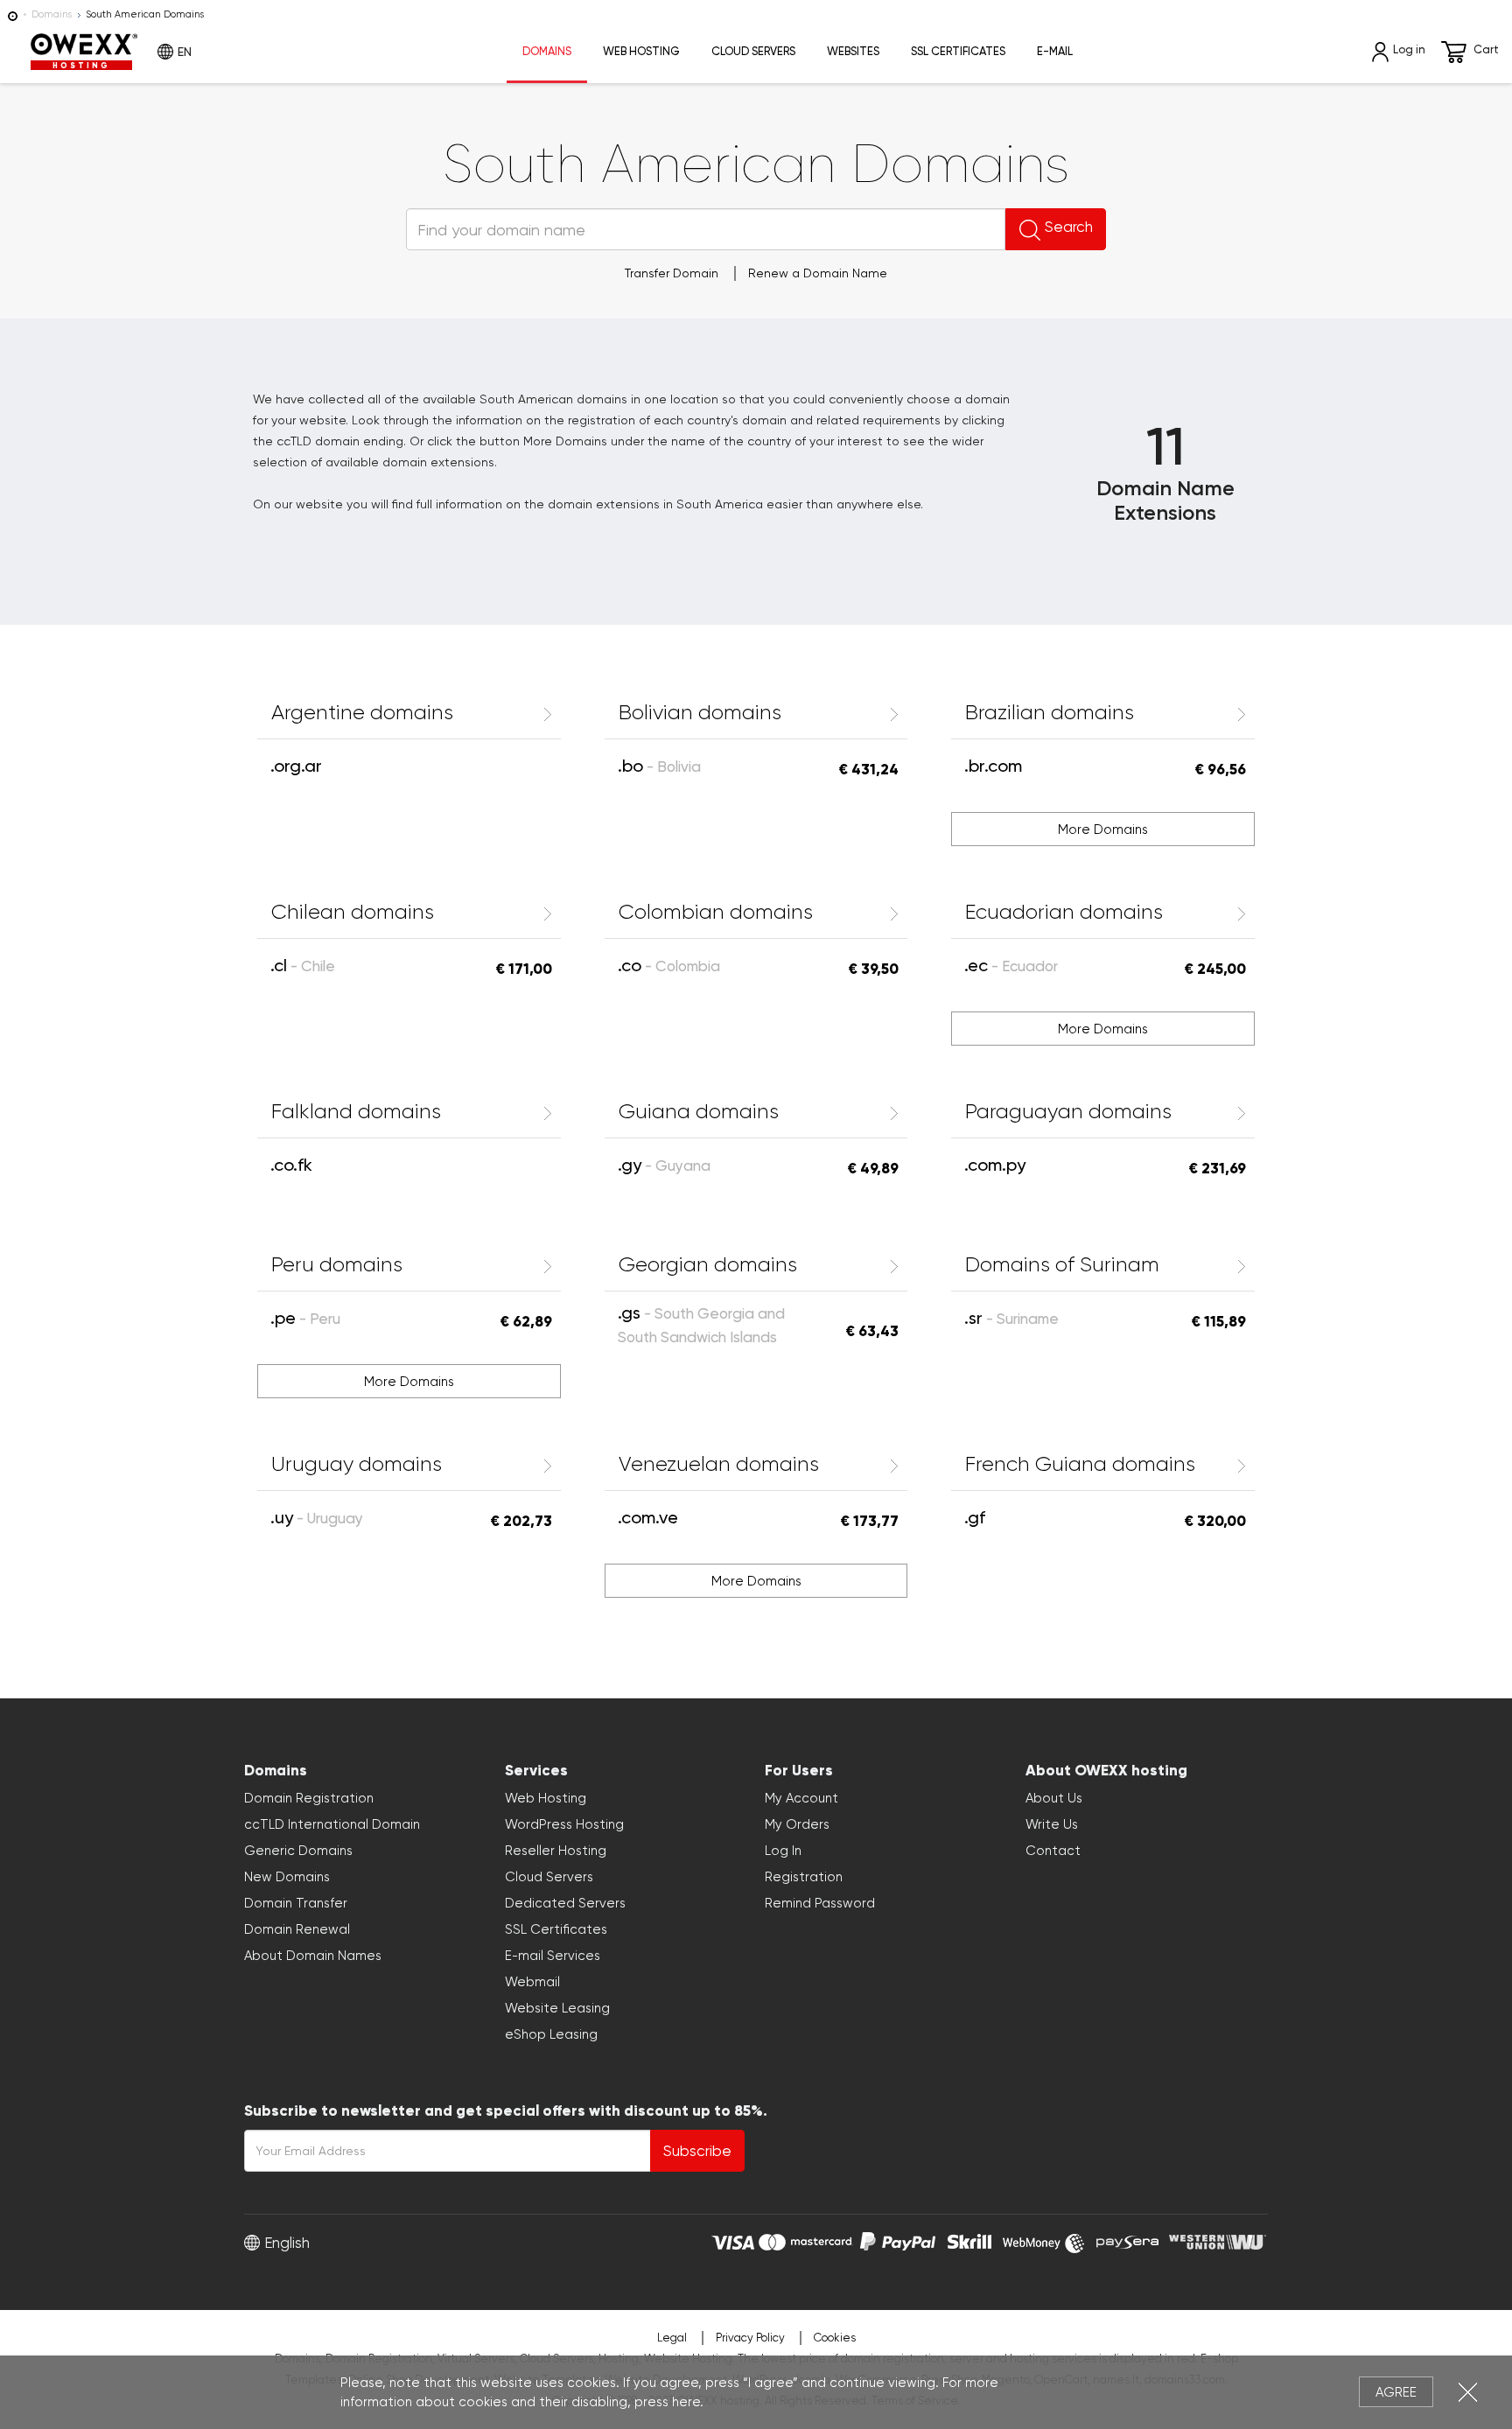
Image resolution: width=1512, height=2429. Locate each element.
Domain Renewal (297, 1929)
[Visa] (733, 2240)
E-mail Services (553, 1956)
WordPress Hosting (564, 1824)
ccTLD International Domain (332, 1824)
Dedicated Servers (565, 1903)
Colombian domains (716, 912)
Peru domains (337, 1264)
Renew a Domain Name (818, 273)
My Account (801, 1798)
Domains (52, 14)
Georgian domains (708, 1264)
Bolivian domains (700, 712)
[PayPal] (898, 2240)
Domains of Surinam (1062, 1264)
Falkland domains (356, 1111)
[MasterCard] (805, 2240)
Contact (1053, 1851)
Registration (804, 1877)
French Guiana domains (1080, 1464)
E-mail (1055, 51)
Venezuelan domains (719, 1464)
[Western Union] (1218, 2240)
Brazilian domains (1050, 712)
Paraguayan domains (1068, 1111)
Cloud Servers (753, 51)
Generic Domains (298, 1851)
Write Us (1052, 1824)
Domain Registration (309, 1798)
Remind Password (820, 1903)
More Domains (1103, 829)
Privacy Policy (750, 2338)
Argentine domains (362, 712)
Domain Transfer (296, 1903)
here (686, 2402)
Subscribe (697, 2151)
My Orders (797, 1824)
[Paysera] (1127, 2240)
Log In (783, 1851)
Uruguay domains (357, 1464)
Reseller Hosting (556, 1851)
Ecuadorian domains (1064, 912)
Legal (672, 2338)
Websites (853, 51)
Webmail (532, 1982)
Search (1069, 227)
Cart (1486, 49)
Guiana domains (699, 1111)
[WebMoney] (1044, 2240)
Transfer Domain (672, 273)
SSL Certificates (958, 51)
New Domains (287, 1877)
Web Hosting (641, 51)
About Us (1054, 1798)
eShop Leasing (551, 2034)
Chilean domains (353, 912)
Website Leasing (557, 2008)
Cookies (835, 2338)
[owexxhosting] (13, 14)
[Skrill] (969, 2240)
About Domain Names (313, 1956)
